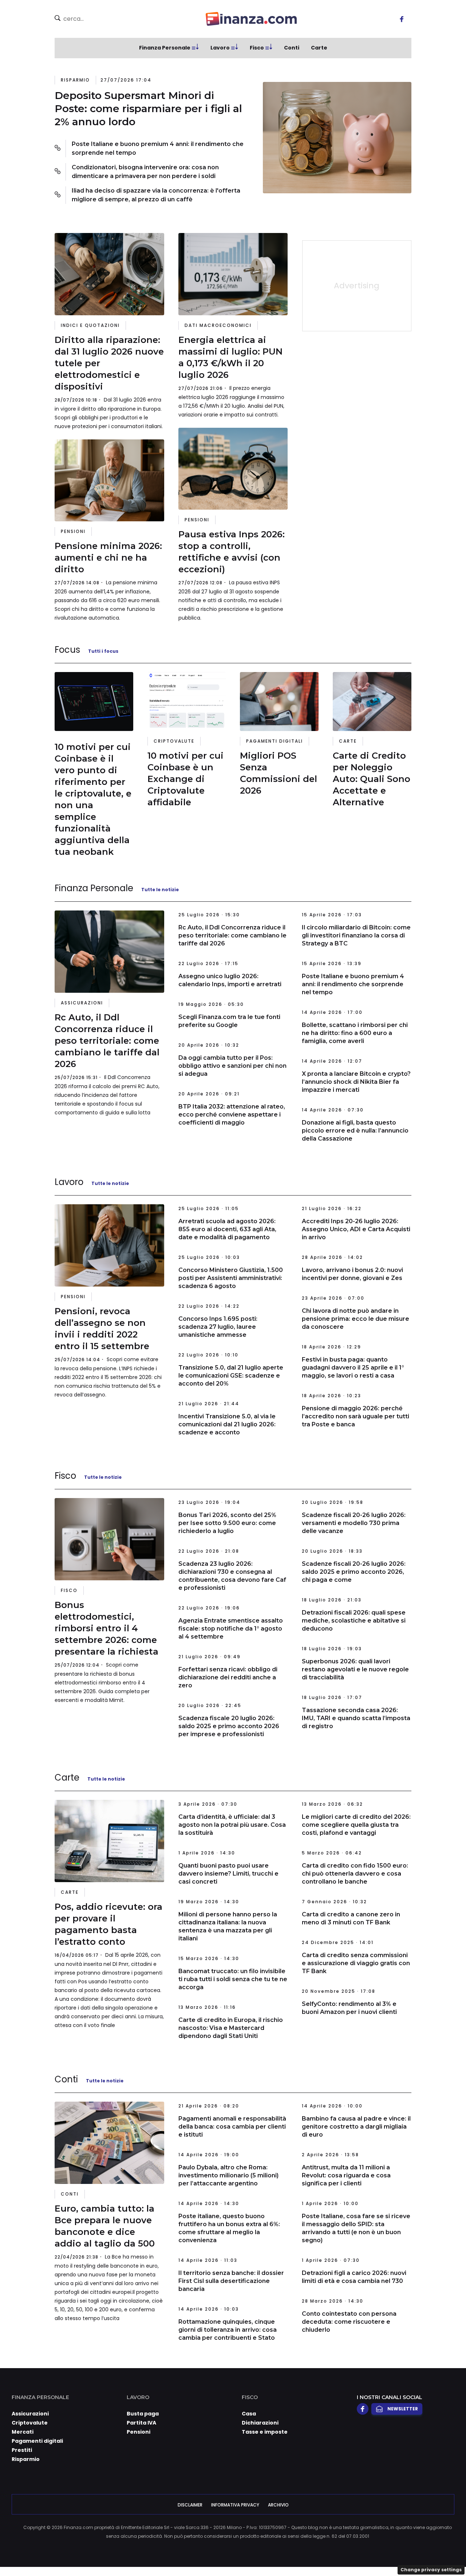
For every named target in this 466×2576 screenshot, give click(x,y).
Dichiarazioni (260, 2423)
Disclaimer (190, 2505)
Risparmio (75, 80)
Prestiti (22, 2450)
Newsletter (403, 2409)
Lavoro (220, 48)
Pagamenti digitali (275, 741)
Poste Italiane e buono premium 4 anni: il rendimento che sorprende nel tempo (158, 148)
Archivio (278, 2505)
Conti (292, 48)
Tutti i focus (103, 651)
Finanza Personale (165, 48)
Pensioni (73, 531)
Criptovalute (174, 741)
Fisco (257, 48)
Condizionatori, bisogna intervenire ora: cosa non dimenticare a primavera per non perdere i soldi (145, 172)
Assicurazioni (82, 1003)
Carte (319, 48)
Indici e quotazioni (90, 325)
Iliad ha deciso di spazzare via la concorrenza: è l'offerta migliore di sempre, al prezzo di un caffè (156, 195)
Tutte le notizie (160, 890)
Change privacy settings (431, 2570)
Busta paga (143, 2414)
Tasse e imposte (265, 2432)
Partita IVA (141, 2423)
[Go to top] (399, 2552)
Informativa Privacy (235, 2505)
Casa (249, 2414)
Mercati (23, 2432)
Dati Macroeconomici (218, 325)
